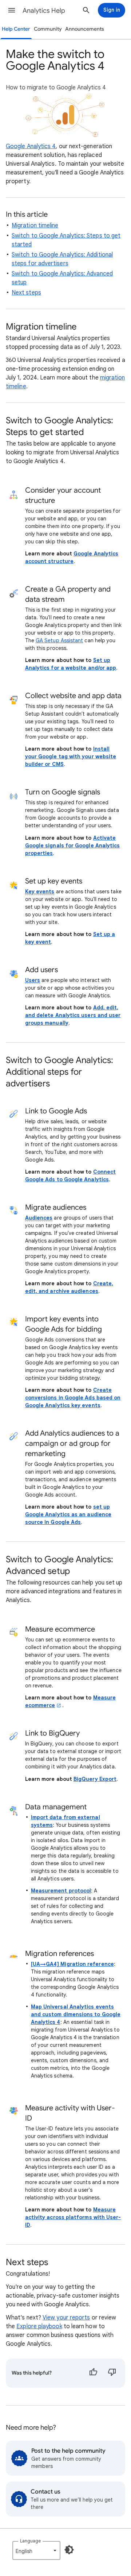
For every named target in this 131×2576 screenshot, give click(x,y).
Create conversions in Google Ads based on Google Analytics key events (73, 1398)
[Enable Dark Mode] (69, 2550)
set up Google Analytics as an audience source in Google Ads (68, 1514)
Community (48, 29)
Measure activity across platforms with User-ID (73, 2217)
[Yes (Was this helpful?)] (93, 2373)
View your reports (66, 2318)
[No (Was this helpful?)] (112, 2373)
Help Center (16, 29)
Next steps (26, 293)
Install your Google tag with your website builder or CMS (71, 756)
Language (30, 2541)
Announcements (85, 29)
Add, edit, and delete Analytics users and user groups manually (73, 1015)
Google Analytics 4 (31, 146)
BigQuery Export (95, 1779)
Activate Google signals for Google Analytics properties (73, 846)
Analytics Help (44, 11)
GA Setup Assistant (59, 640)
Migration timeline (35, 226)
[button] (12, 10)
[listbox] (36, 2550)
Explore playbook (39, 2326)
